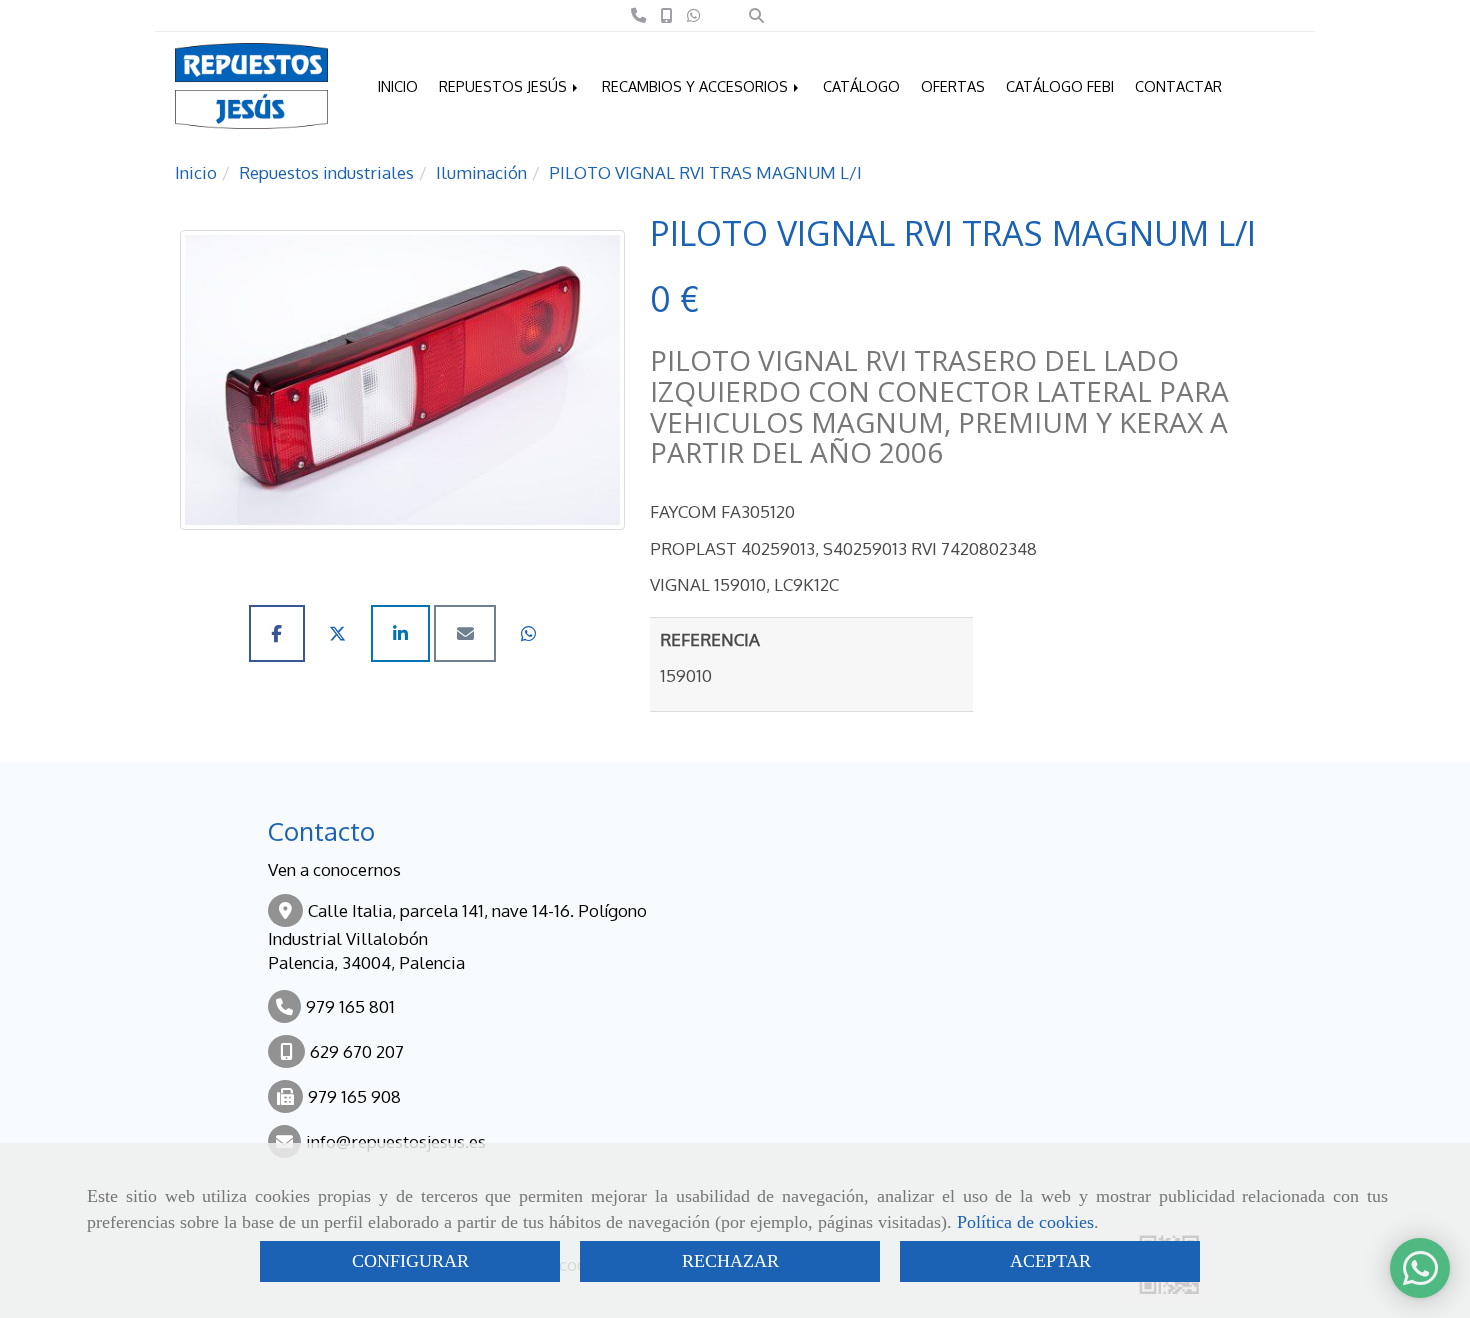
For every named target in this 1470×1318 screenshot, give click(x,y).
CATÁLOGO (861, 86)
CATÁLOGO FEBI (1060, 86)
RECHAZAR (730, 1261)
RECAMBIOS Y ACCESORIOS (697, 86)
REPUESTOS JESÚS (505, 86)
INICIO (398, 86)
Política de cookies (1025, 1222)
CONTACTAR (1178, 86)
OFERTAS (953, 86)
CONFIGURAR (410, 1261)
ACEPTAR (1050, 1261)
